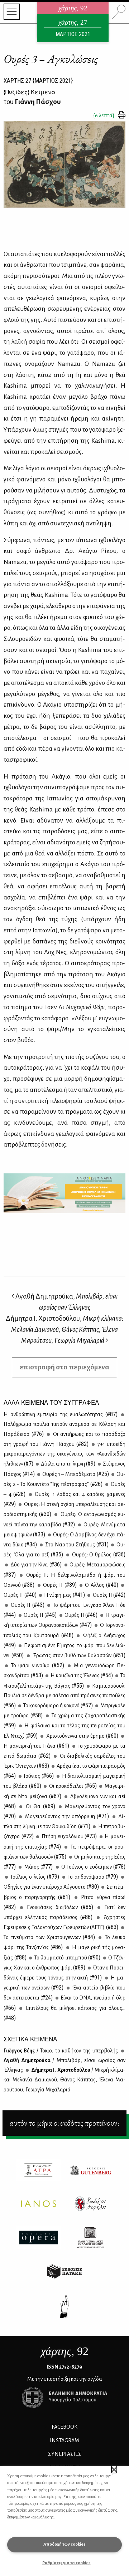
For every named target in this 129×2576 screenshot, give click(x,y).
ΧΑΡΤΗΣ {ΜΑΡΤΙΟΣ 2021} (38, 80)
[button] (114, 2469)
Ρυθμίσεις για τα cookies (66, 2563)
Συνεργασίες (65, 2454)
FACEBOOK (64, 2427)
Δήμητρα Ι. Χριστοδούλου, (65, 1329)
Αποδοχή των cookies (64, 2544)
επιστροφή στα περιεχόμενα (64, 1367)
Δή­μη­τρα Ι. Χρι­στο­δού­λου (64, 2080)
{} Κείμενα (30, 92)
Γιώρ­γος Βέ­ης (61, 2051)
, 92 (65, 2351)
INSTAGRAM (64, 2440)
